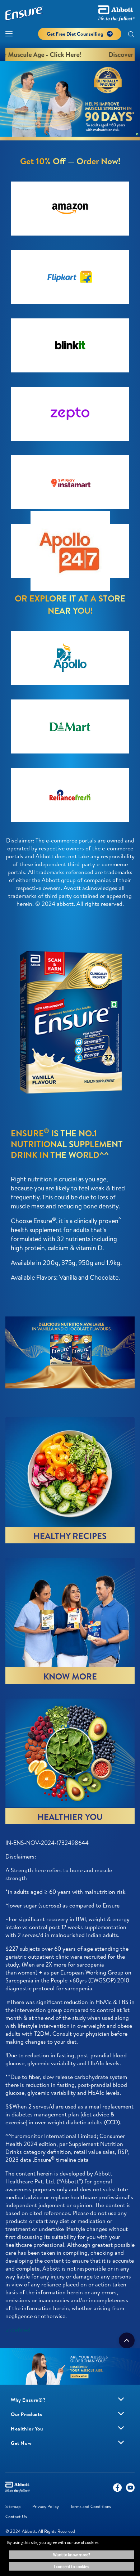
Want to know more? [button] (72, 2555)
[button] (131, 35)
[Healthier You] (121, 2428)
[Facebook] (117, 2489)
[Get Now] (121, 2442)
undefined (18, 2330)
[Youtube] (130, 2489)
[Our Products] (121, 2414)
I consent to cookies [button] (71, 2566)
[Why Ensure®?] (121, 2399)
